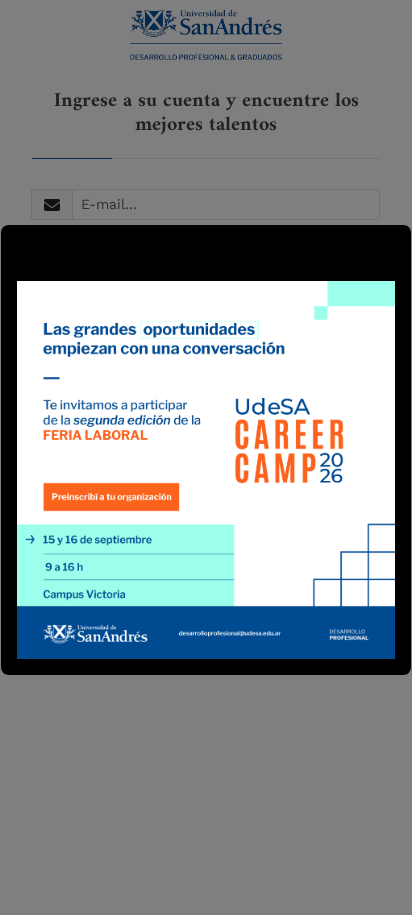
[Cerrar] (26, 250)
